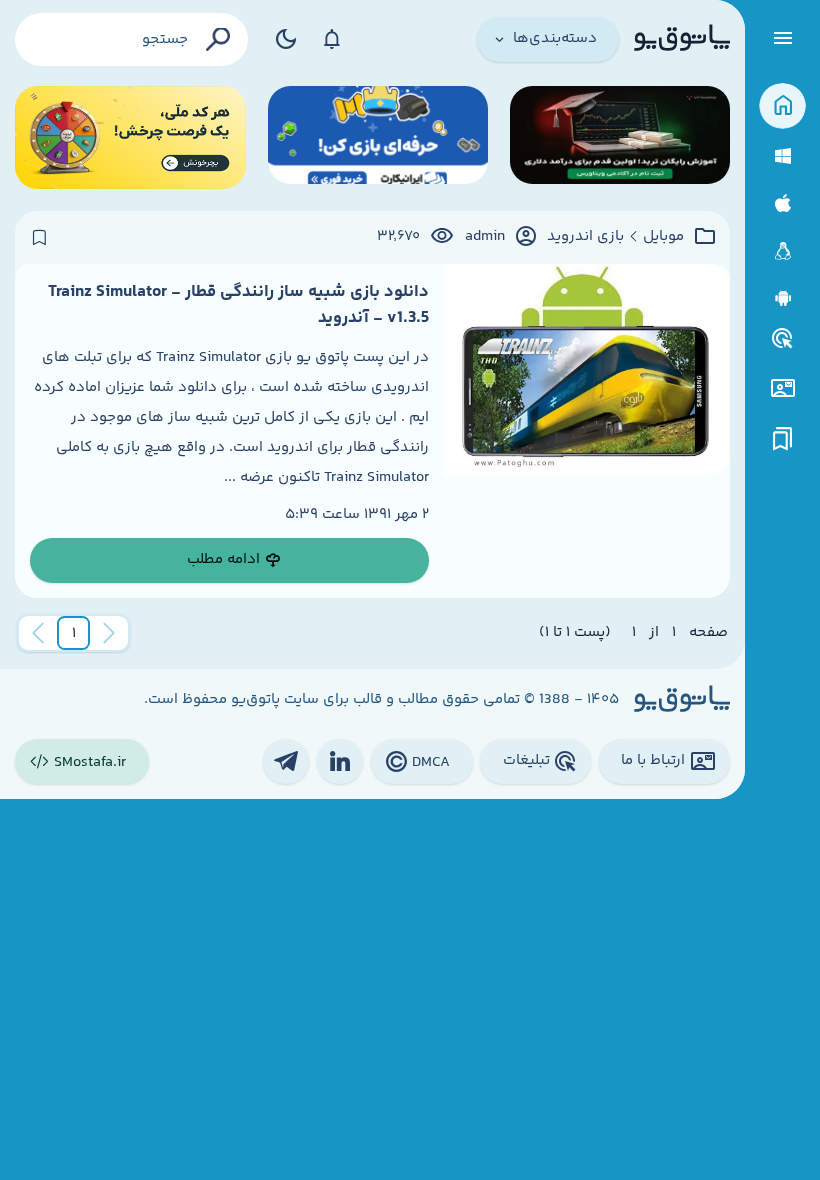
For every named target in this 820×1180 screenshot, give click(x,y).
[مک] (782, 203)
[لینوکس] (782, 251)
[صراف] (130, 137)
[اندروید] (782, 298)
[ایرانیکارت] (378, 137)
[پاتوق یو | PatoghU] (682, 39)
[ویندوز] (782, 156)
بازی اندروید (585, 237)
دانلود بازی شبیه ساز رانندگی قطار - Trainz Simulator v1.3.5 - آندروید (238, 305)
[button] (74, 633)
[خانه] (782, 106)
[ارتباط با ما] (782, 388)
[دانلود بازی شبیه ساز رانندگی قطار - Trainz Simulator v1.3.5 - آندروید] (587, 431)
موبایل (663, 237)
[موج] (620, 137)
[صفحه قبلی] (109, 633)
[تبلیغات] (783, 339)
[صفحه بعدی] (38, 633)
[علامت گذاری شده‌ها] (783, 439)
